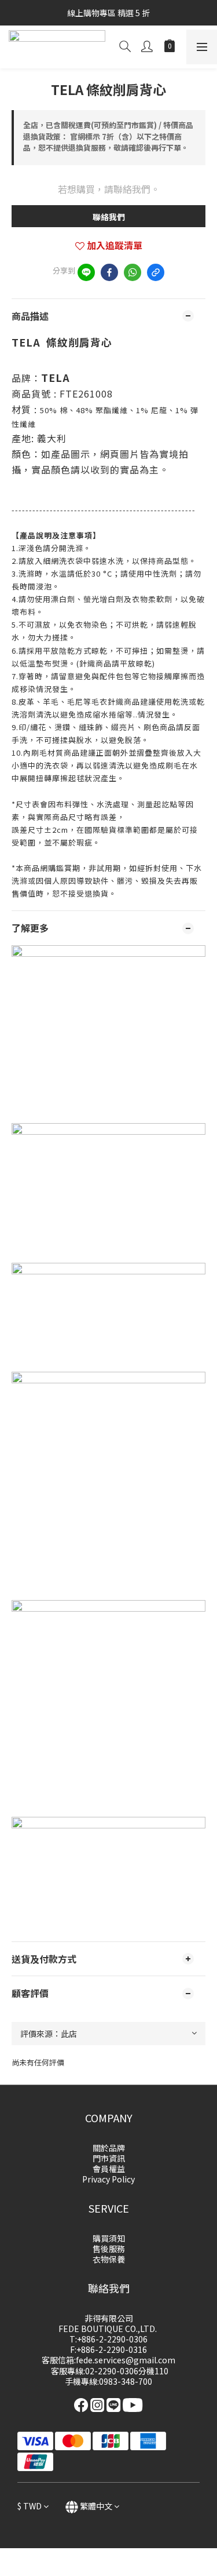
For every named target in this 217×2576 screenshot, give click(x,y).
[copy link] (156, 272)
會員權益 (109, 2169)
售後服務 (109, 2249)
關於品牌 (109, 2148)
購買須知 (109, 2238)
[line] (86, 272)
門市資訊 (109, 2158)
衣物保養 (109, 2259)
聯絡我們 (109, 217)
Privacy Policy (108, 2179)
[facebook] (109, 272)
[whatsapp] (133, 272)
